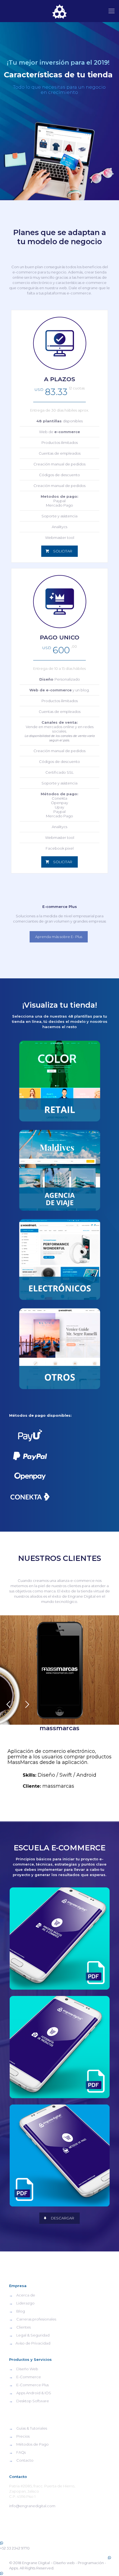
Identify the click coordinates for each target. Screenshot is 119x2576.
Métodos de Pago (33, 2444)
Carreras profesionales (36, 2319)
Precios (23, 2436)
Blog (21, 2311)
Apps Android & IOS (34, 2393)
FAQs (21, 2452)
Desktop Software (33, 2401)
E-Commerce (29, 2377)
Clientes (24, 2327)
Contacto (25, 2460)
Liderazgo (25, 2303)
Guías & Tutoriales (32, 2428)
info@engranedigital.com (32, 2506)
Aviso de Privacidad (33, 2343)
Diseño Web (27, 2369)
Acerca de (26, 2295)
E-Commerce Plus (33, 2385)
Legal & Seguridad (33, 2335)
